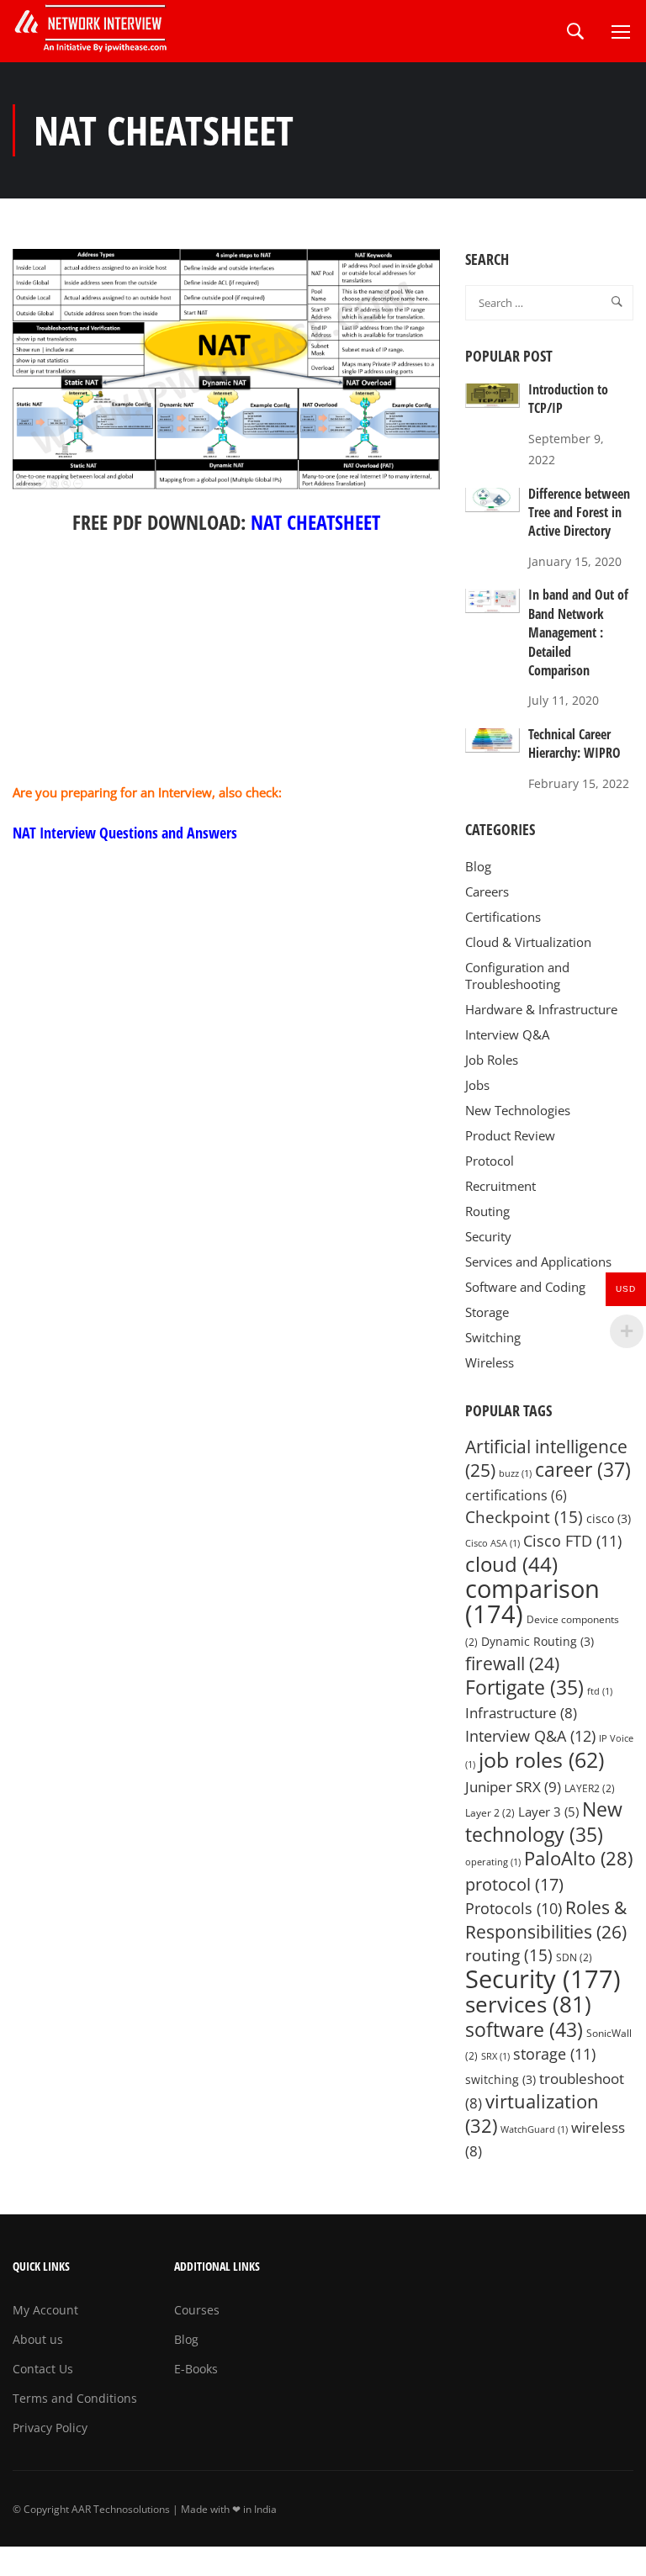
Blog (478, 866)
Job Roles (492, 1060)
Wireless (490, 1362)
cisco (609, 1519)
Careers (487, 891)
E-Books (196, 2369)
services (528, 2004)
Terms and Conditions (75, 2398)
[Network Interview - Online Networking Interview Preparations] (97, 31)
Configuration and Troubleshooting (517, 976)
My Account (45, 2310)
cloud (511, 1564)
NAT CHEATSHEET (315, 522)
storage (554, 2054)
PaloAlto (578, 1858)
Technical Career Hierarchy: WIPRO (575, 743)
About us (38, 2339)
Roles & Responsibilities (546, 1919)
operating (493, 1862)
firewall (512, 1663)
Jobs (477, 1085)
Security (488, 1236)
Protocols (514, 1908)
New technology (544, 1822)
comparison (532, 1602)
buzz (515, 1473)
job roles (541, 1759)
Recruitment (500, 1186)
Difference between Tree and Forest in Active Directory (579, 513)
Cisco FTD (572, 1541)
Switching (493, 1337)
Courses (197, 2310)
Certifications (503, 917)
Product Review (510, 1135)
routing (509, 1955)
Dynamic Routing (537, 1642)
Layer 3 (548, 1812)
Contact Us (43, 2369)
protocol (514, 1884)
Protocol (490, 1161)
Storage (487, 1312)
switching (500, 2080)
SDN (574, 1957)
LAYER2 (590, 1788)
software (524, 2029)
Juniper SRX (513, 1786)
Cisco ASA (492, 1543)
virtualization (532, 2113)
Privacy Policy (50, 2428)
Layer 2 (490, 1813)
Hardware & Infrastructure (541, 1009)
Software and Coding (525, 1287)
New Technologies (518, 1110)
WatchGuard (534, 2129)
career (583, 1470)
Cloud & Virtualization (528, 942)
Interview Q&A (507, 1034)
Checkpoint (524, 1517)
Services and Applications (538, 1262)
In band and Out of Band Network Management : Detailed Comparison (578, 632)
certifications (516, 1495)
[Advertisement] (226, 664)
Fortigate (524, 1687)
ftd (600, 1691)
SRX (495, 2056)
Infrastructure (521, 1713)
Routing (487, 1211)
